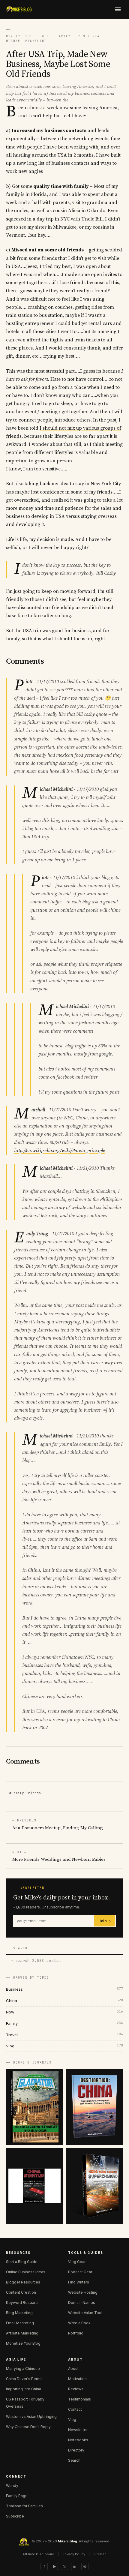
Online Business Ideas (26, 2272)
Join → (105, 1921)
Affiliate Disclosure (38, 2554)
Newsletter (78, 2430)
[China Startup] (34, 2186)
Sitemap (100, 2554)
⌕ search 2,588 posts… (36, 1961)
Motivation (77, 2379)
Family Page (17, 2496)
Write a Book (79, 2323)
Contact (75, 2409)
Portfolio (76, 2333)
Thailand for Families (24, 2506)
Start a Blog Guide (22, 2262)
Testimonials (79, 2399)
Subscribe (15, 2516)
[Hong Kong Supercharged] (94, 2186)
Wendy (12, 2486)
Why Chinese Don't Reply (28, 2427)
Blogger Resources (23, 2282)
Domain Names (82, 2303)
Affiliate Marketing (22, 2333)
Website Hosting (83, 2292)
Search (74, 2460)
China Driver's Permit (24, 2379)
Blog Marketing (19, 2313)
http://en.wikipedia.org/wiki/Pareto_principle (60, 1151)
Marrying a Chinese (23, 2369)
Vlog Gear (77, 2262)
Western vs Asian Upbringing (31, 2417)
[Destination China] (94, 2107)
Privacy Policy (74, 2554)
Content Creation (21, 2292)
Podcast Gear (80, 2272)
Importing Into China (24, 2389)
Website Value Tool (85, 2313)
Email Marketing (20, 2323)
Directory (76, 2450)
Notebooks (78, 2440)
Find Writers (79, 2282)
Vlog (72, 2420)
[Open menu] (118, 9)
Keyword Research (23, 2303)
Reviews (76, 2389)
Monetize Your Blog (23, 2343)
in (75, 2567)
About (73, 2369)
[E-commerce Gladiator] (34, 2107)
